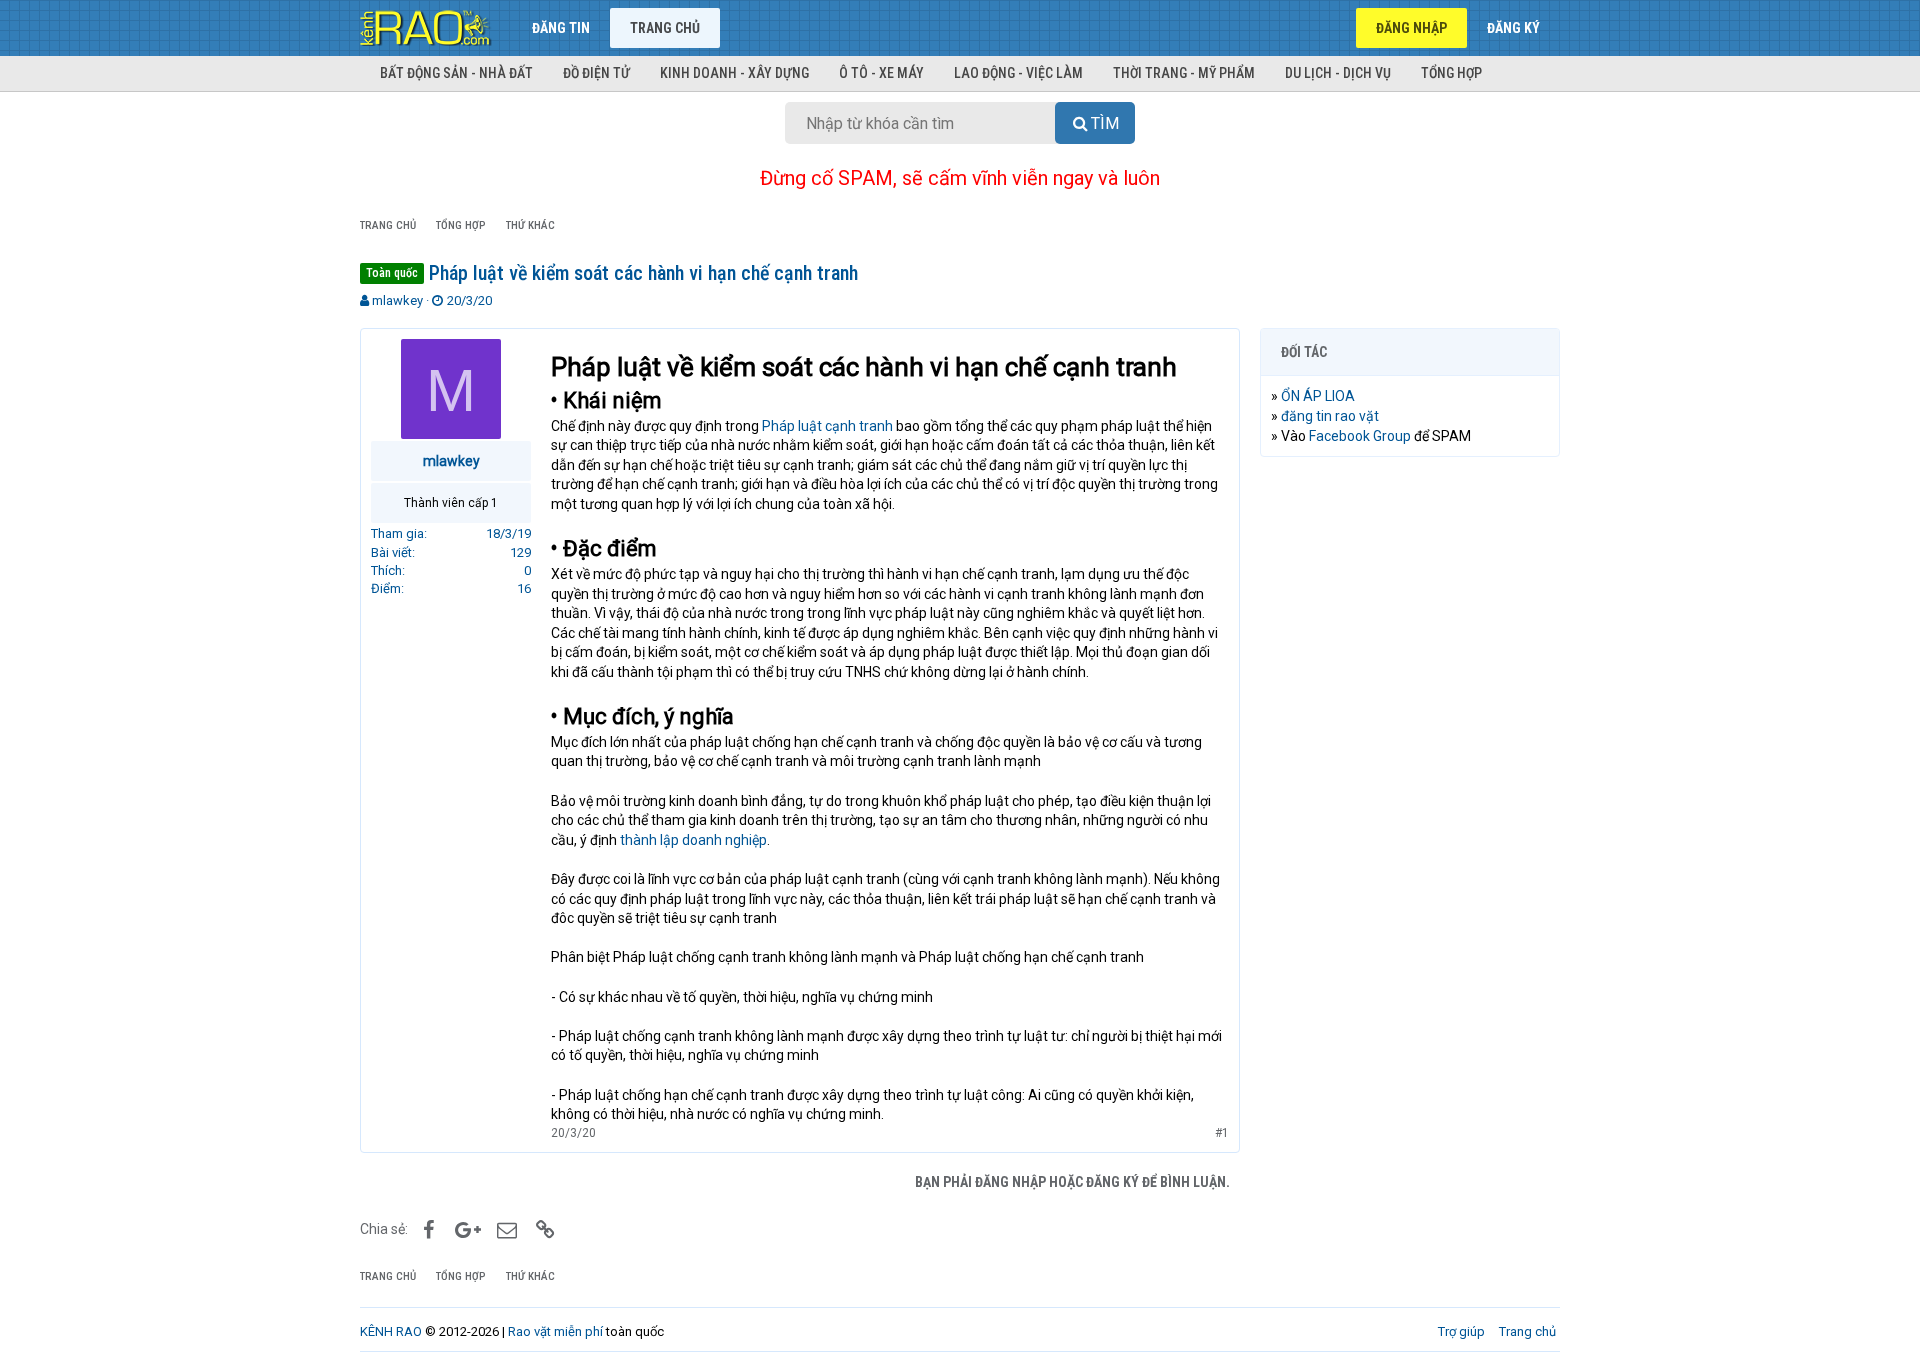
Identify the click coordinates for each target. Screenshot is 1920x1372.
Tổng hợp (1451, 73)
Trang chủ (665, 28)
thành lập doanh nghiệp (693, 840)
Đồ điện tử (596, 73)
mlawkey (397, 300)
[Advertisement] (1410, 777)
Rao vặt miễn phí (555, 1331)
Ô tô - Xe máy (881, 73)
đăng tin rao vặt (1330, 416)
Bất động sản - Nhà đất (456, 73)
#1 (1222, 1133)
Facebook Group (1360, 436)
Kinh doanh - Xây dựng (734, 73)
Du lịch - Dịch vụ (1338, 73)
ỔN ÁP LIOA (1318, 396)
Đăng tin (561, 28)
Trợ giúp (1461, 1331)
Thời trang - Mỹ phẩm (1184, 73)
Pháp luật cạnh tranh (827, 426)
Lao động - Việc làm (1018, 73)
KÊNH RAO (391, 1331)
